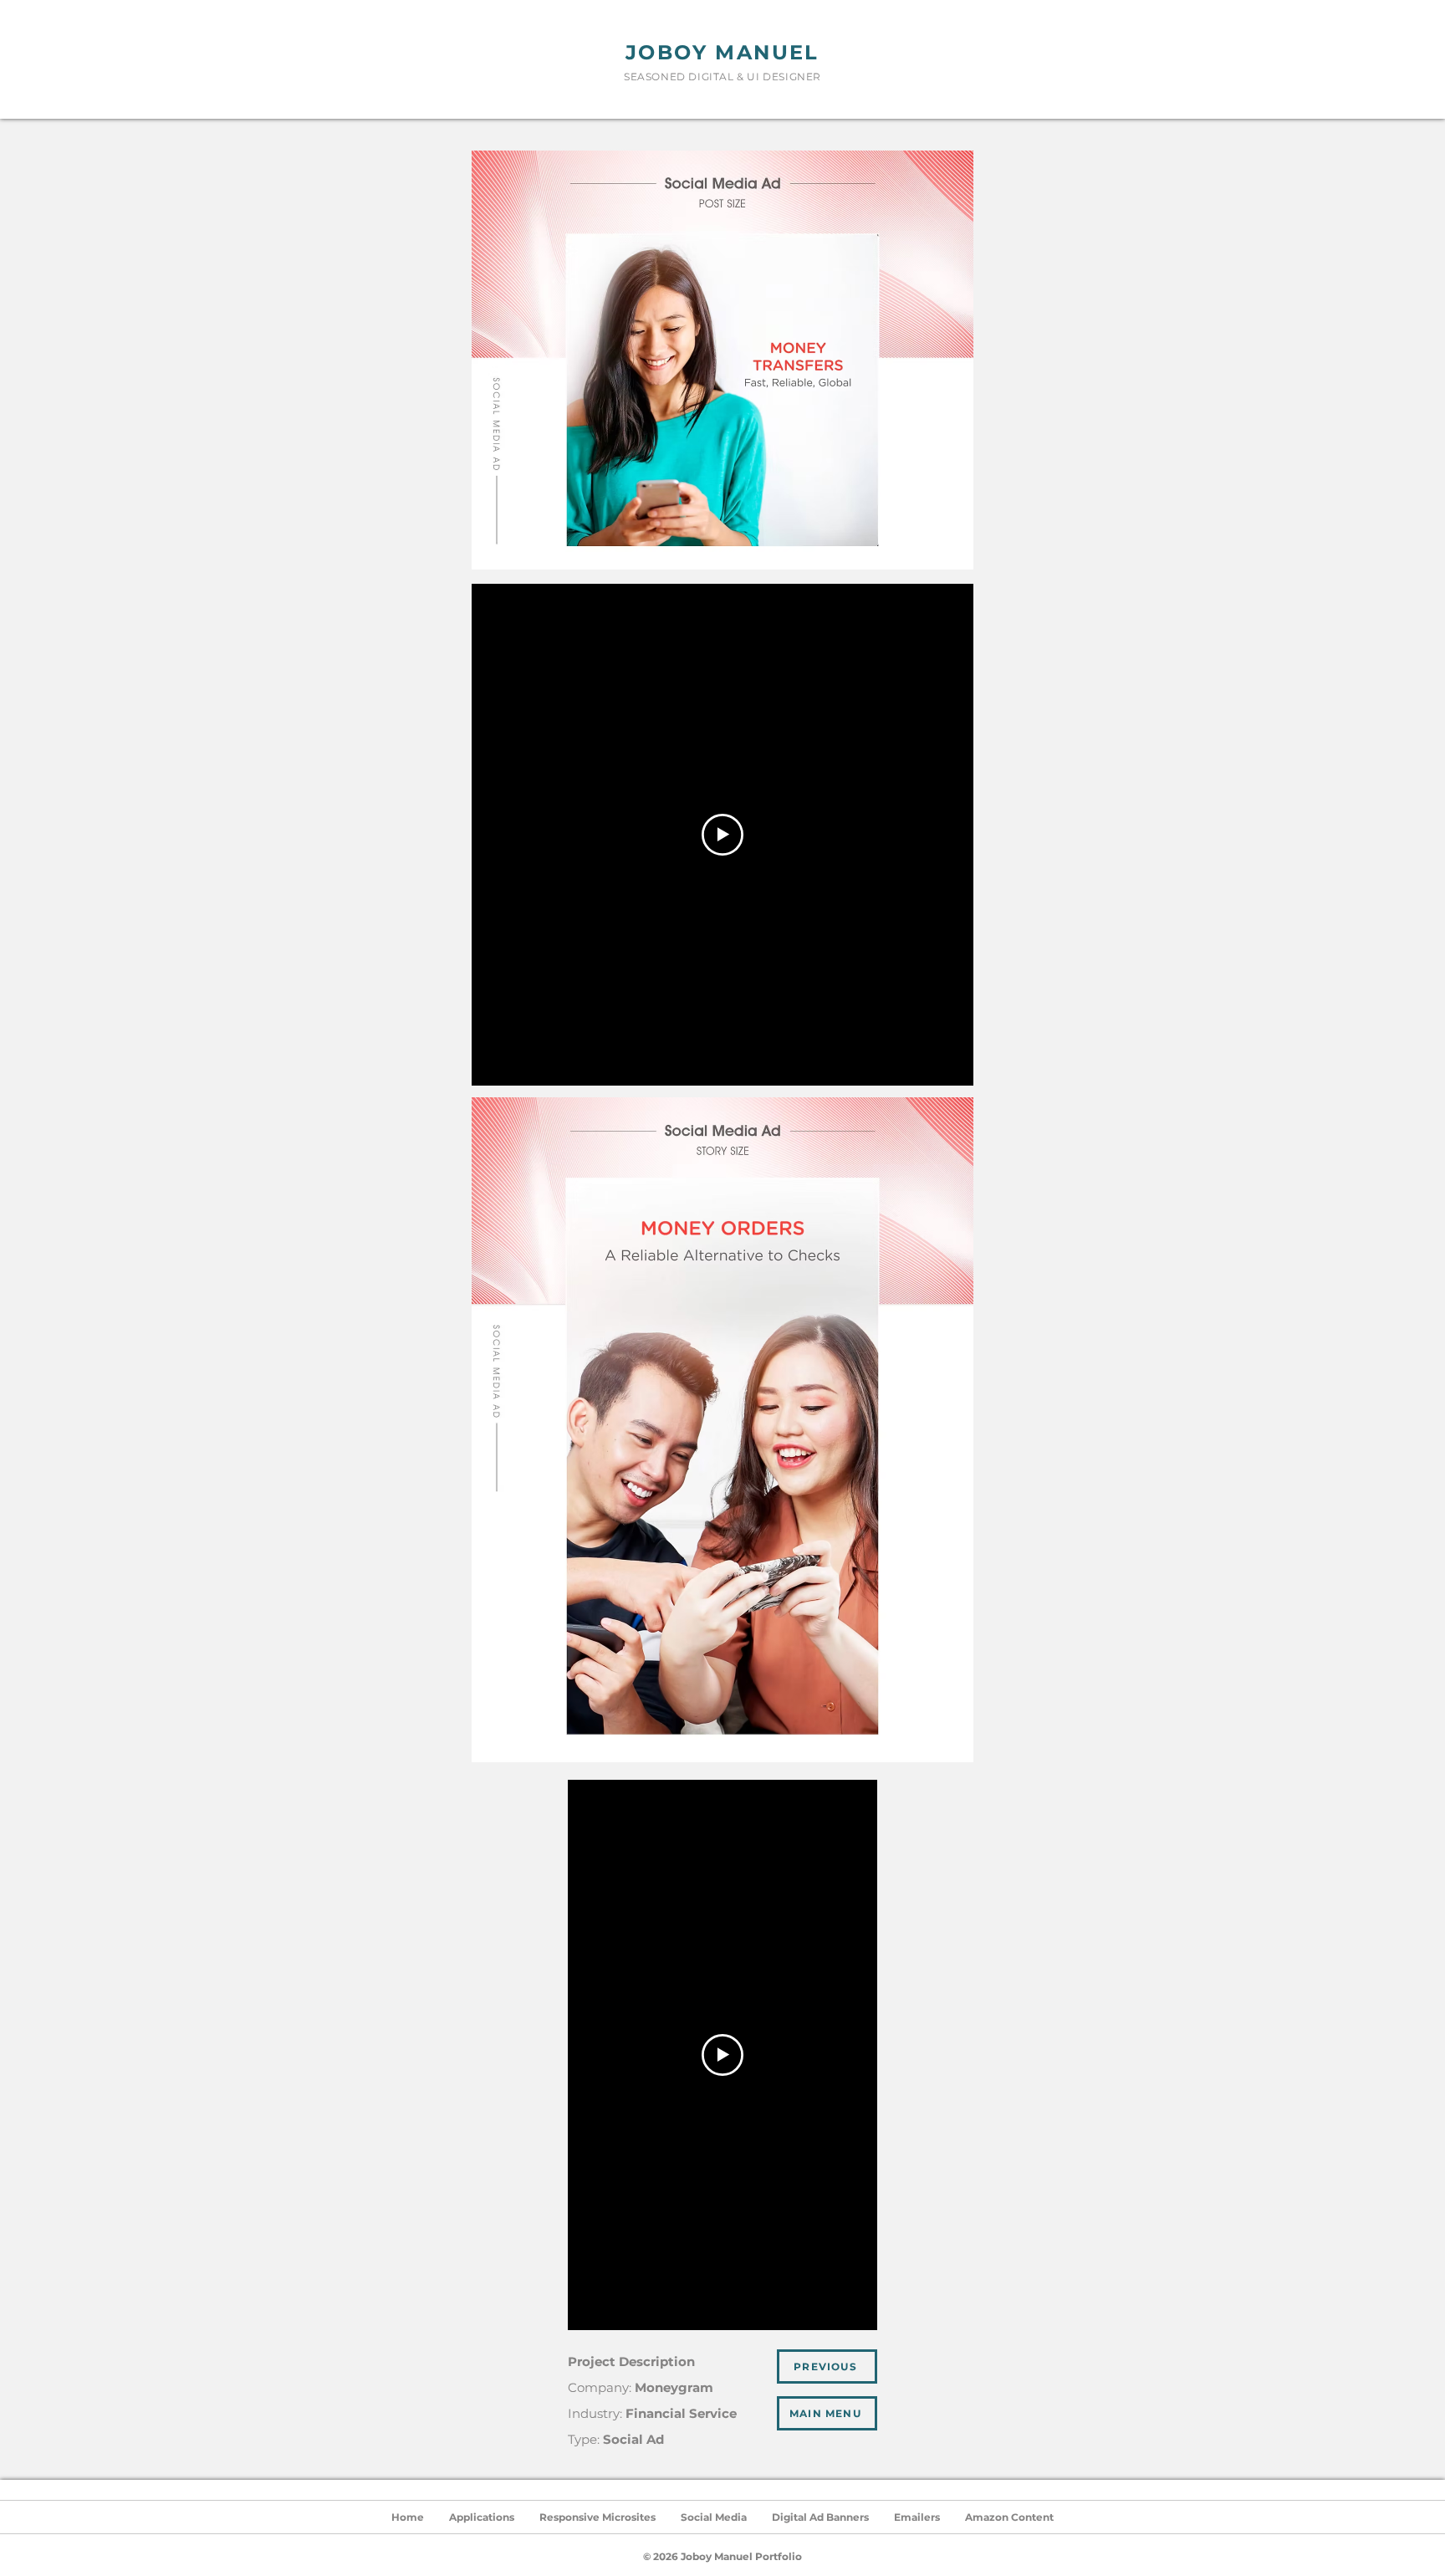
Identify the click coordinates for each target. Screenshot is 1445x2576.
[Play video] (722, 835)
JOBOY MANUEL (722, 52)
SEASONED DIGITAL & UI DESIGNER (722, 77)
